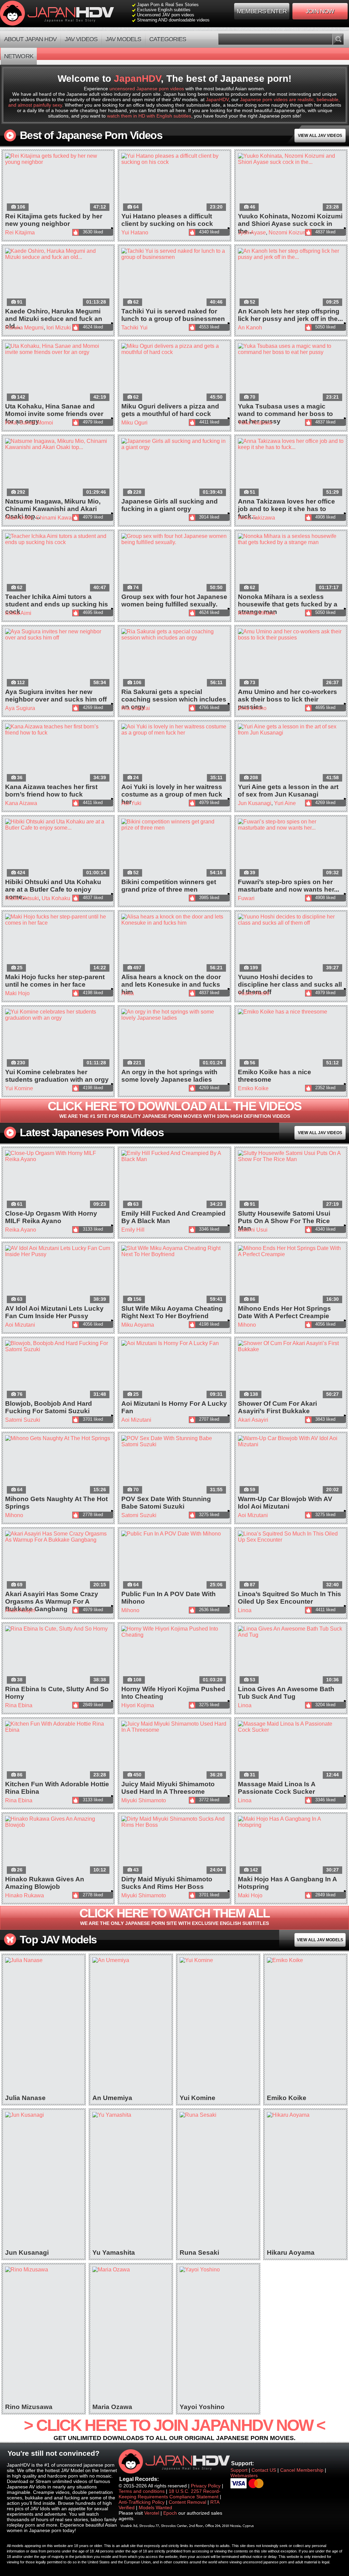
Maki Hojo (17, 993)
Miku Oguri (134, 423)
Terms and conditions (142, 2491)
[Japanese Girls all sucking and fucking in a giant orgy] (174, 468)
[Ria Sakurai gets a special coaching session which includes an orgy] (174, 658)
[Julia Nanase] (44, 2026)
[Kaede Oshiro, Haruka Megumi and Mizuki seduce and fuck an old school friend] (58, 278)
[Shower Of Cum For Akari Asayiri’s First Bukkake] (291, 1370)
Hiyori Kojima (138, 1705)
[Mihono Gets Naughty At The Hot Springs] (58, 1465)
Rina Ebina (19, 1705)
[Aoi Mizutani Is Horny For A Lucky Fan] (174, 1370)
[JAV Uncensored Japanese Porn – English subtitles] (58, 14)
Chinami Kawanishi (59, 518)
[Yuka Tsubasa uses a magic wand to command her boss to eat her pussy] (291, 373)
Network (19, 56)
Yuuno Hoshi (254, 993)
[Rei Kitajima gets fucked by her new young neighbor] (58, 183)
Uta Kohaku (56, 898)
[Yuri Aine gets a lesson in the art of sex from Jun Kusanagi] (291, 753)
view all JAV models (320, 1940)
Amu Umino (252, 708)
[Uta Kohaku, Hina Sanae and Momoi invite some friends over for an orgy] (58, 373)
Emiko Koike (253, 1088)
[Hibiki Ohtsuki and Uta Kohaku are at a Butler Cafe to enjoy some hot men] (58, 849)
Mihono (247, 1325)
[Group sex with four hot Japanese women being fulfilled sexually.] (174, 563)
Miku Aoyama (138, 1325)
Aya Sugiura (20, 708)
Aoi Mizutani (20, 1325)
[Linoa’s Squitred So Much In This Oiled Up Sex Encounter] (291, 1561)
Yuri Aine (285, 803)
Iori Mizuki (59, 328)
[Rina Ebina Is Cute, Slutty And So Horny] (58, 1656)
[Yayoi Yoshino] (218, 2335)
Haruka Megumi (24, 328)
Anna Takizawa (256, 518)
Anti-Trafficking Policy (142, 2502)
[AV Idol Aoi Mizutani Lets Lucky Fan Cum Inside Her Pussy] (58, 1275)
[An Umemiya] (131, 2026)
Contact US (264, 2470)
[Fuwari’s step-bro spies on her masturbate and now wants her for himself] (291, 849)
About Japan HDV (30, 39)
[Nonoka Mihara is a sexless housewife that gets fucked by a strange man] (291, 563)
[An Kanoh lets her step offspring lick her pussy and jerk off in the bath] (291, 278)
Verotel (152, 2513)
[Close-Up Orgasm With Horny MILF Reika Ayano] (58, 1180)
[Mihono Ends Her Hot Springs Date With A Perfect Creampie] (291, 1275)
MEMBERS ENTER (262, 11)
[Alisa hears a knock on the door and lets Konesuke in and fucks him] (174, 944)
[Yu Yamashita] (131, 2180)
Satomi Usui (253, 1230)
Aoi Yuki (131, 803)
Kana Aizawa (21, 803)
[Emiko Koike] (305, 2026)
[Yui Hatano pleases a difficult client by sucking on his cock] (174, 183)
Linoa (245, 1610)
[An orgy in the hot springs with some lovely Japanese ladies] (174, 1039)
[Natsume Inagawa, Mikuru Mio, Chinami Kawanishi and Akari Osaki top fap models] (58, 468)
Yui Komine (19, 1088)
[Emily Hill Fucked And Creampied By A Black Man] (174, 1180)
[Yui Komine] (218, 2026)
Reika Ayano (21, 1230)
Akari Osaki (19, 518)
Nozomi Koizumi (289, 233)
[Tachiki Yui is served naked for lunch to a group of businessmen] (174, 278)
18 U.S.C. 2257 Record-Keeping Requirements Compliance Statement (170, 2494)
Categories (168, 39)
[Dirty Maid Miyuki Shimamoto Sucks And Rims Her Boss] (174, 1846)
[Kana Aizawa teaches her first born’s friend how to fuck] (58, 753)
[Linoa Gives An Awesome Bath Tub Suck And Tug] (291, 1656)
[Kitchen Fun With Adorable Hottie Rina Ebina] (58, 1751)
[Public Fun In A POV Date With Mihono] (174, 1561)
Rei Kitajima (20, 233)
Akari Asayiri (253, 1420)
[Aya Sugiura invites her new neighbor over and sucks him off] (58, 658)
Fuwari (246, 898)
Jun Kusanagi (255, 803)
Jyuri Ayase (252, 233)
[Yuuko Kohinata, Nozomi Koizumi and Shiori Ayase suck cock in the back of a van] (291, 183)
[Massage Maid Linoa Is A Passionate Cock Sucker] (291, 1751)
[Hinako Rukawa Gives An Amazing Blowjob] (58, 1846)
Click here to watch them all (175, 1916)
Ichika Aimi (18, 613)
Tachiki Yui (134, 328)
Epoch (170, 2513)
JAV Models (123, 39)
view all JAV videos (320, 136)
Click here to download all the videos (174, 1109)
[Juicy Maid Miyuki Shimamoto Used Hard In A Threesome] (174, 1751)
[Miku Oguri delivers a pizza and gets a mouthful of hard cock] (174, 373)
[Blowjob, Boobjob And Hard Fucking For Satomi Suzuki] (58, 1370)
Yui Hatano (135, 233)
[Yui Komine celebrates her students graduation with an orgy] (58, 1039)
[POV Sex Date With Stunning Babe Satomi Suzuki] (174, 1465)
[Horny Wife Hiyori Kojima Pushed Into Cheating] (174, 1656)
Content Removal (187, 2502)
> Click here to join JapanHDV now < (174, 2429)
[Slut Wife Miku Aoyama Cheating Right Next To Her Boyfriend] (174, 1275)
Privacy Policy (206, 2486)
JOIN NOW (320, 11)
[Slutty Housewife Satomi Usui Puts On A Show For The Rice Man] (291, 1180)
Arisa (128, 993)
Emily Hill (133, 1230)
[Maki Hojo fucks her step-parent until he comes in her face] (58, 944)
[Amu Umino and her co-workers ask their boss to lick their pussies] (291, 658)
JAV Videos (81, 39)
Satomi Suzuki (23, 1420)
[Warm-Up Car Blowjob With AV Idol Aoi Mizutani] (291, 1465)
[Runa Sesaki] (218, 2180)
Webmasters (244, 2475)
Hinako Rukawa (25, 1895)
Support (239, 2470)
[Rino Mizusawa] (44, 2335)
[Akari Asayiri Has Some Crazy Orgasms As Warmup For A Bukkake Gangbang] (58, 1561)
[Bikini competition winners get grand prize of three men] (174, 849)
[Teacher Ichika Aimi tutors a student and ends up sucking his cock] (58, 563)
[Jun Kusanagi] (44, 2180)
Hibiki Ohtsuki (22, 898)
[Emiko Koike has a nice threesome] (291, 1039)
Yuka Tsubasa (255, 423)
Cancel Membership (302, 2470)
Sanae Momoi (36, 423)
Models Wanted (155, 2508)
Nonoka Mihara (256, 613)
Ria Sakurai (136, 708)
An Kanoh (250, 328)
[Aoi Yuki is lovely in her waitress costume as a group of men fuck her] (174, 753)
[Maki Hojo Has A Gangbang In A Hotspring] (291, 1846)
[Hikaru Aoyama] (305, 2180)
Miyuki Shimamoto (144, 1800)
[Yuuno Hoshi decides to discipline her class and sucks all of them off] (291, 944)
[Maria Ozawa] (131, 2335)
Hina (11, 423)
